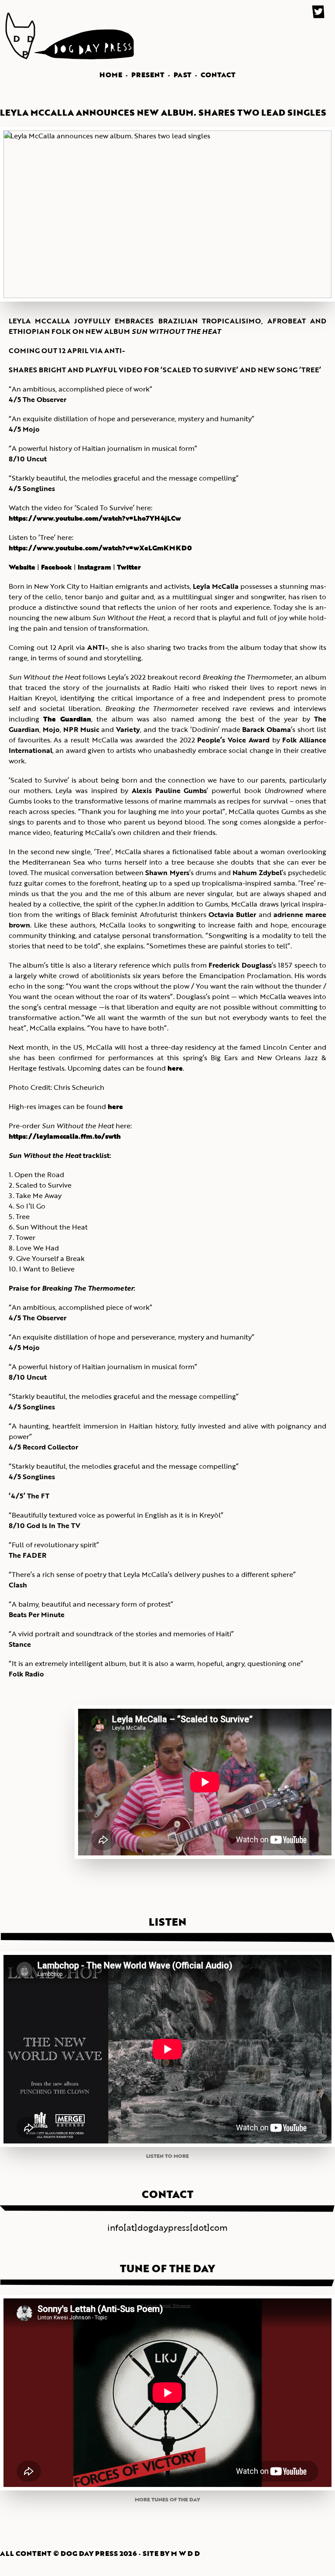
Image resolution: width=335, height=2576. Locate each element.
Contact (218, 75)
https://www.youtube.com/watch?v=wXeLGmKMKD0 (100, 548)
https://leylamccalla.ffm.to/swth (65, 1136)
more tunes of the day (167, 2499)
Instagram (94, 567)
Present (148, 75)
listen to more (167, 2156)
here (175, 1068)
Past (183, 75)
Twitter (129, 567)
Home (111, 75)
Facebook (56, 567)
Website (22, 567)
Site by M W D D (171, 2553)
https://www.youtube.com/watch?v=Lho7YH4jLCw (95, 518)
